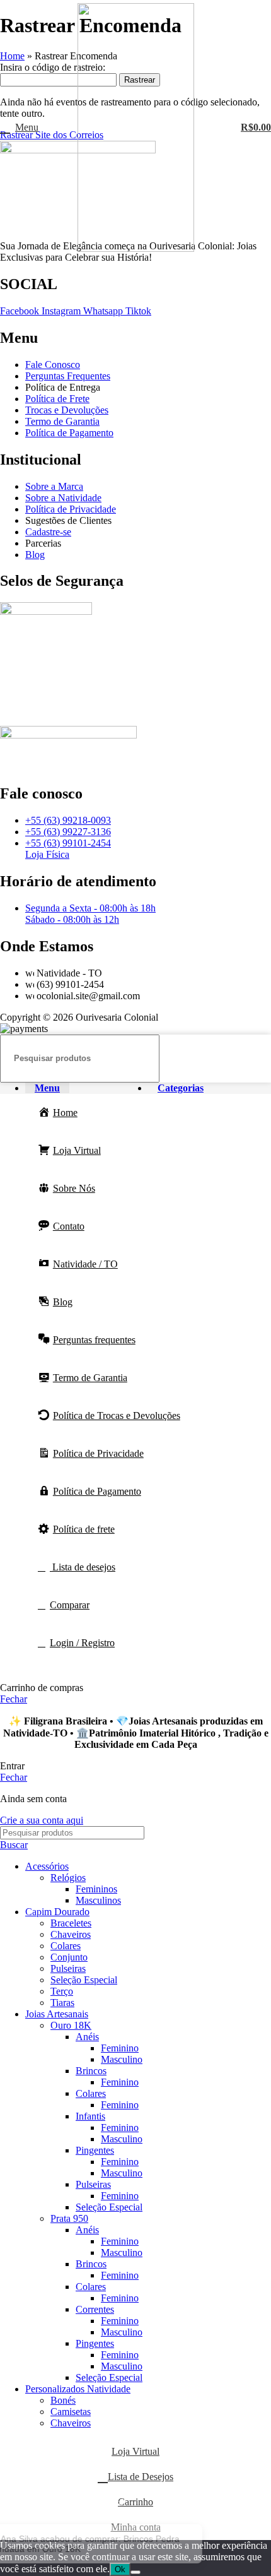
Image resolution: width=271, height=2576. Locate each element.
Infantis (90, 2116)
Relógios (68, 1878)
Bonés (63, 2400)
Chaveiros (71, 1934)
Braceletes (71, 1923)
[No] (135, 2572)
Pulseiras (68, 1968)
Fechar (14, 1699)
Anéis (87, 2037)
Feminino (120, 2048)
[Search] (257, 1059)
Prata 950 (69, 2218)
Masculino (122, 2059)
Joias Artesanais (57, 2014)
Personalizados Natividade (78, 2389)
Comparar (70, 1605)
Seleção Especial (84, 1980)
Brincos (91, 2071)
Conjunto (69, 1957)
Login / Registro (82, 1643)
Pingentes (95, 2150)
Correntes (95, 2309)
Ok (120, 2569)
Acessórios (47, 1866)
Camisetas (71, 2412)
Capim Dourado (57, 1912)
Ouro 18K (71, 2025)
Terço (62, 1991)
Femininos (96, 1889)
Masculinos (98, 1900)
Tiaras (62, 2003)
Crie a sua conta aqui (42, 1820)
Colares (66, 1946)
